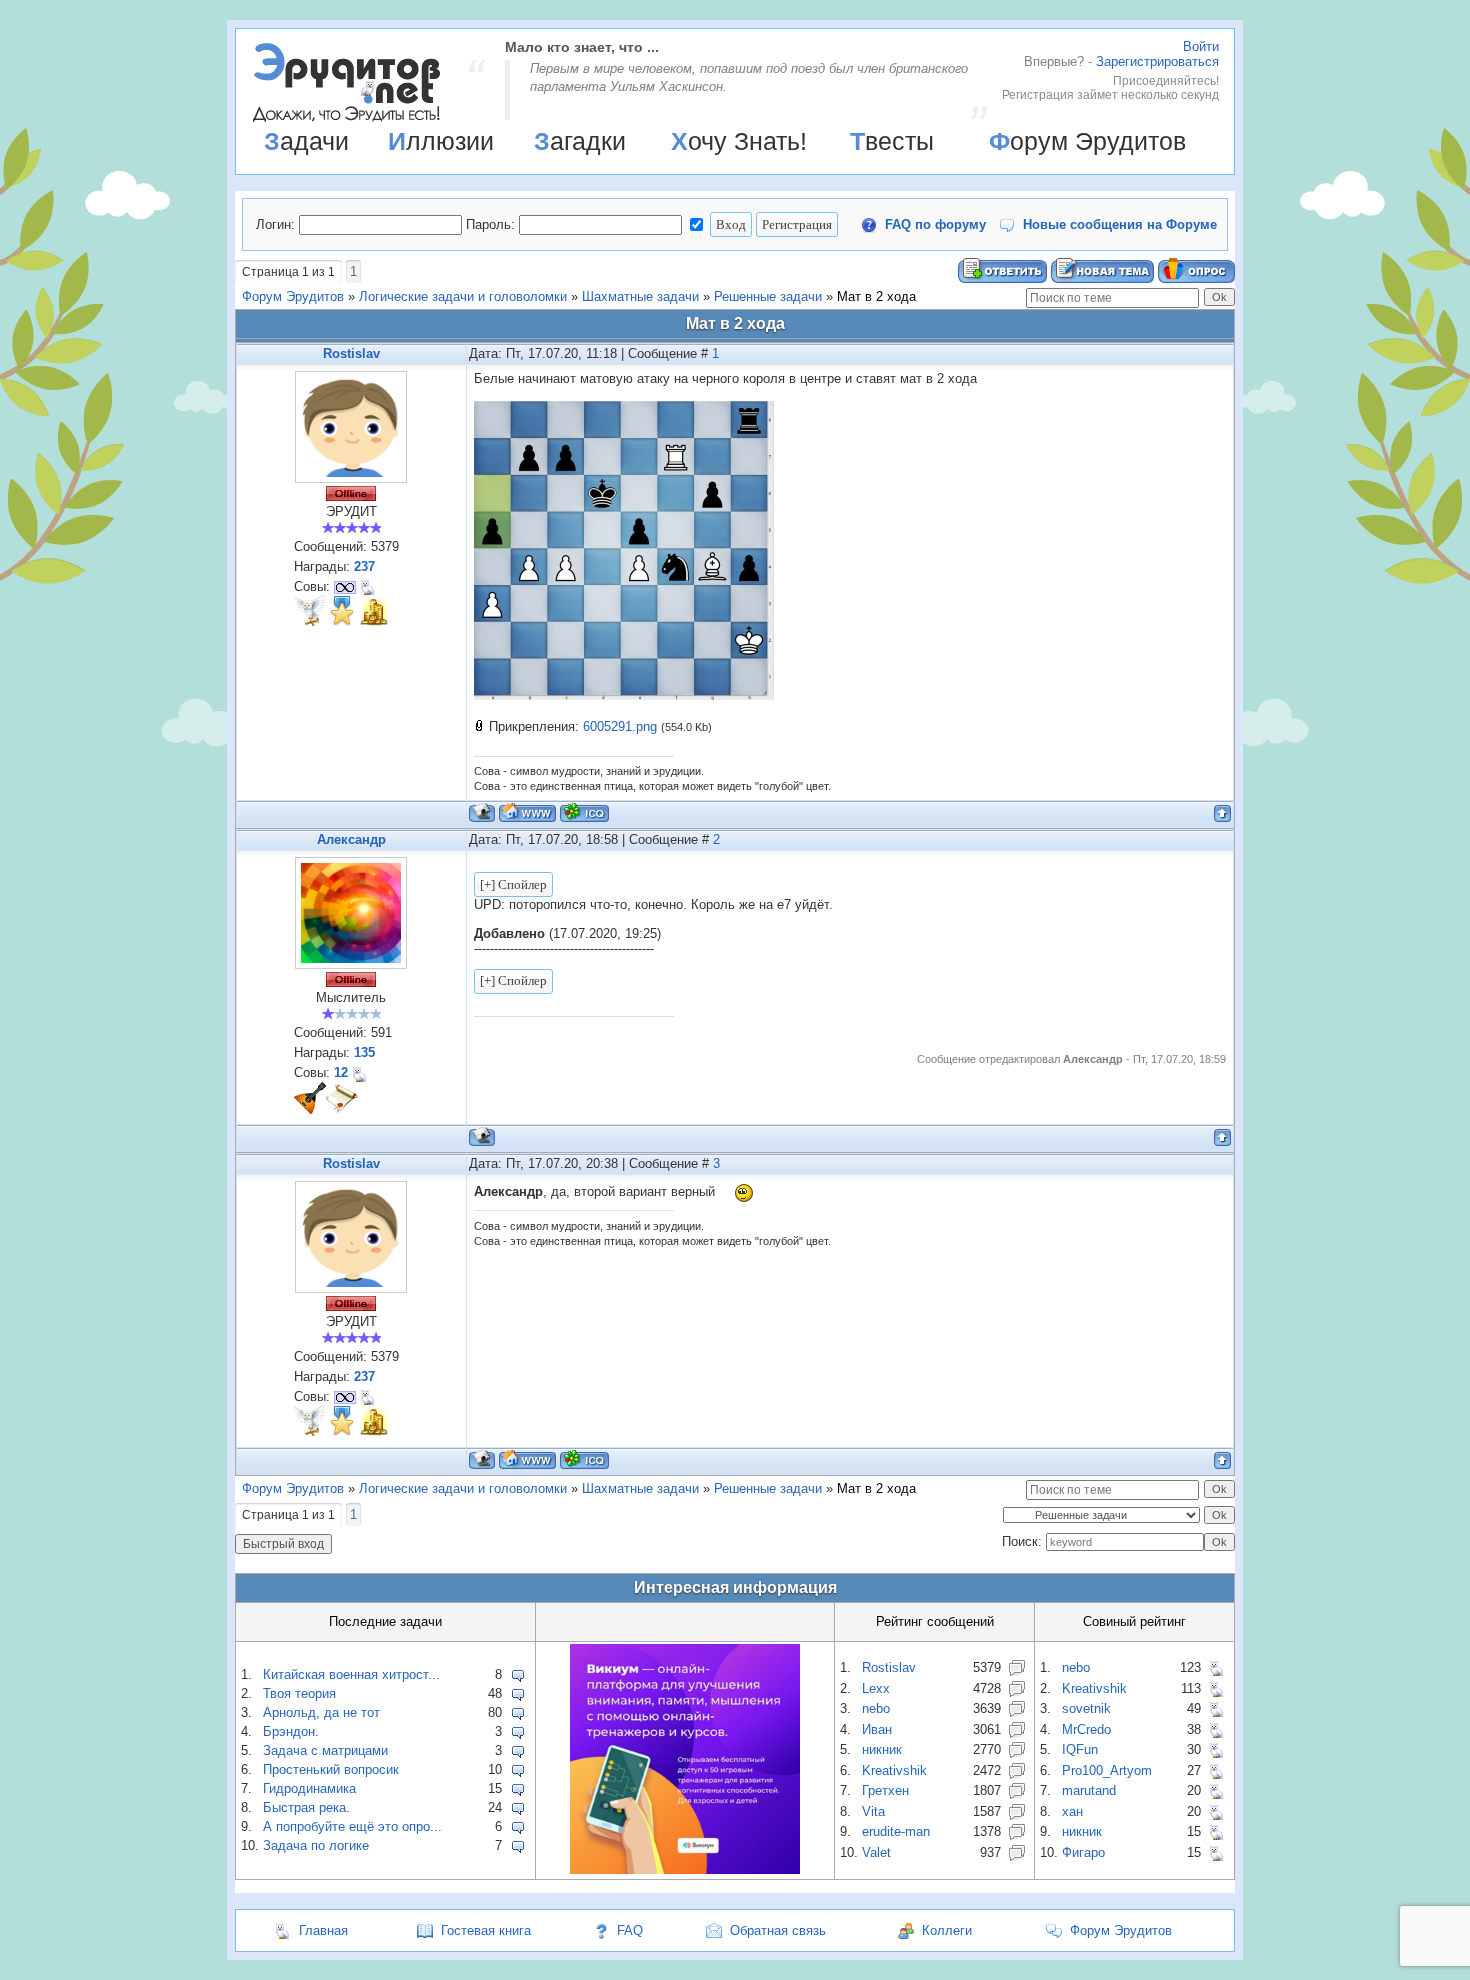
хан (1072, 1811)
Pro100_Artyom (1107, 1770)
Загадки (580, 141)
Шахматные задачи (640, 296)
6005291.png (620, 726)
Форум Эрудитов (1087, 141)
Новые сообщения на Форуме (1120, 224)
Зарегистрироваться (1157, 61)
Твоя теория (299, 1693)
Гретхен (885, 1790)
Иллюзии (441, 141)
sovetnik (1086, 1708)
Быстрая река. (306, 1807)
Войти (1201, 46)
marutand (1089, 1790)
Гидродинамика (309, 1788)
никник (882, 1749)
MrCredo (1086, 1729)
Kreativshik (894, 1770)
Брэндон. (291, 1731)
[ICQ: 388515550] (584, 812)
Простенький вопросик (331, 1769)
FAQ (630, 1930)
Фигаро (1083, 1852)
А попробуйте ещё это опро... (352, 1826)
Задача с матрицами (325, 1750)
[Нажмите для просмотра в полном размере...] (624, 695)
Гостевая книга (486, 1930)
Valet (876, 1852)
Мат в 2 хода (876, 296)
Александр (351, 839)
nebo (876, 1708)
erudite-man (896, 1831)
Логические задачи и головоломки (463, 296)
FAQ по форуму (935, 224)
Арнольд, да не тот (321, 1712)
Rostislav (351, 353)
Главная (323, 1930)
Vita (873, 1811)
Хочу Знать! (739, 141)
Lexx (876, 1688)
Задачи (306, 141)
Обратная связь (778, 1930)
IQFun (1080, 1749)
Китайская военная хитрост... (351, 1674)
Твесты (892, 141)
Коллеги (947, 1930)
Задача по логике (316, 1845)
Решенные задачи (768, 296)
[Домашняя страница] (527, 812)
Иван (877, 1729)
